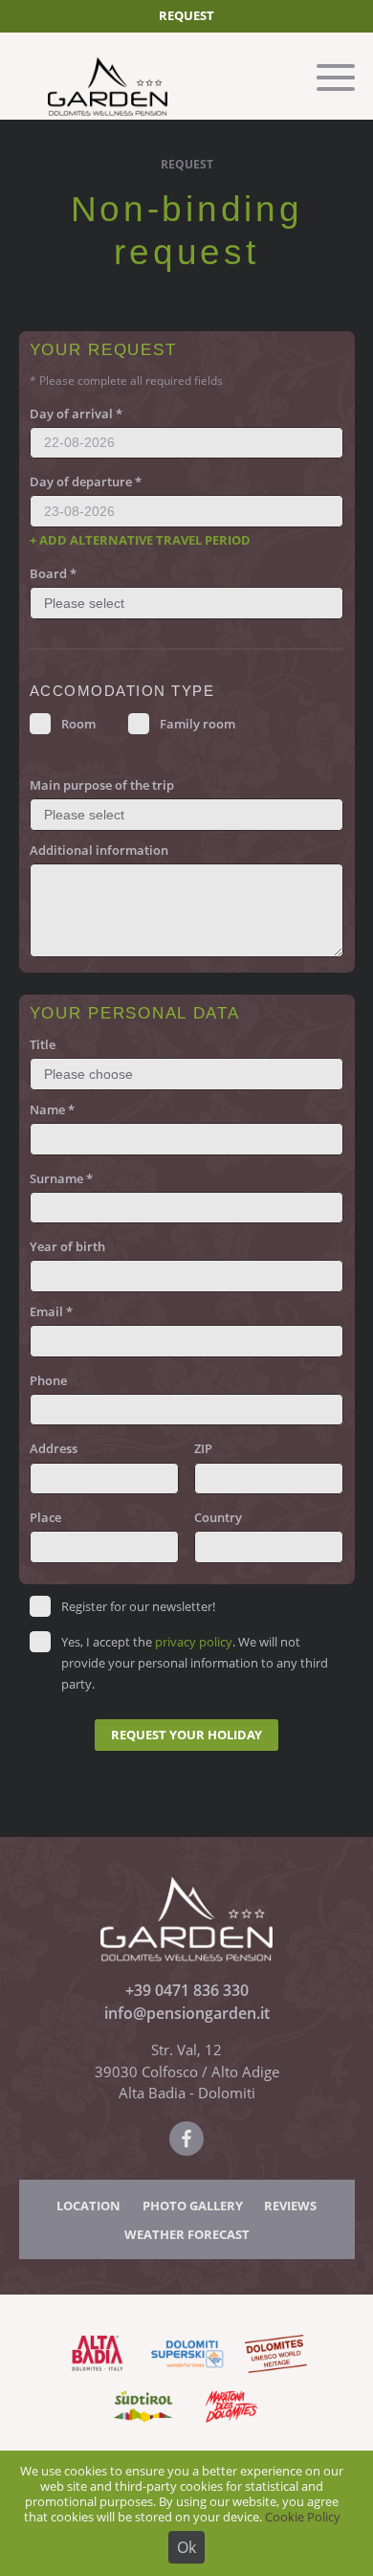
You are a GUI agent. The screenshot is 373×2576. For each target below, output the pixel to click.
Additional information (99, 850)
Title (43, 1044)
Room (78, 724)
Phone (48, 1380)
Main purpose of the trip (102, 785)
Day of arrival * (76, 414)
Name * (52, 1109)
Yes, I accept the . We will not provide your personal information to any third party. (195, 1663)
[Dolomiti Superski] (187, 2372)
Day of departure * (86, 482)
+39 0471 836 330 (187, 1990)
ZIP (203, 1448)
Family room (197, 724)
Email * (51, 1311)
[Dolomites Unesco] (276, 2372)
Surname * (61, 1178)
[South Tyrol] (142, 2424)
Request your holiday (186, 1735)
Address (54, 1448)
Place (45, 1517)
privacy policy (194, 1642)
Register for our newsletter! (138, 1606)
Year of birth (67, 1246)
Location (88, 2206)
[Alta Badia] (98, 2372)
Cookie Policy (303, 2517)
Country (218, 1517)
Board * (53, 573)
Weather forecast (187, 2234)
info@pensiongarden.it (187, 2013)
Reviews (290, 2206)
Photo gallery (193, 2206)
